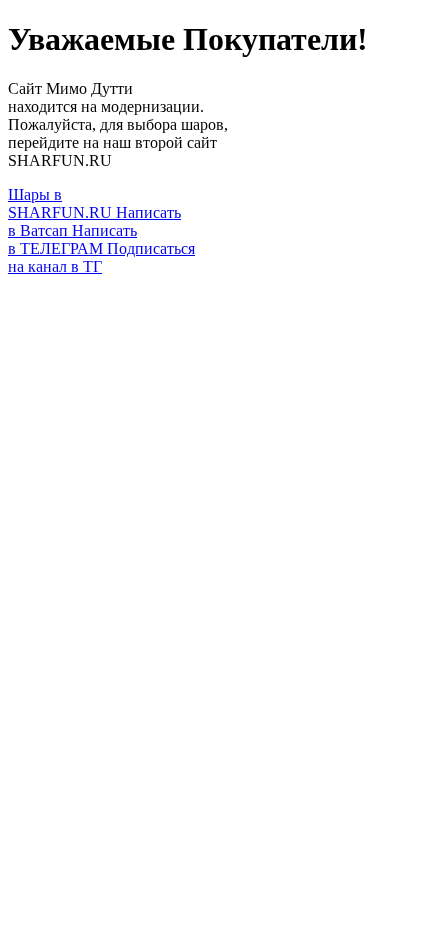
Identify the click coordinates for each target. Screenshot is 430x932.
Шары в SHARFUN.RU (62, 203)
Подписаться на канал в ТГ (101, 257)
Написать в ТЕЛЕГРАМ (72, 239)
